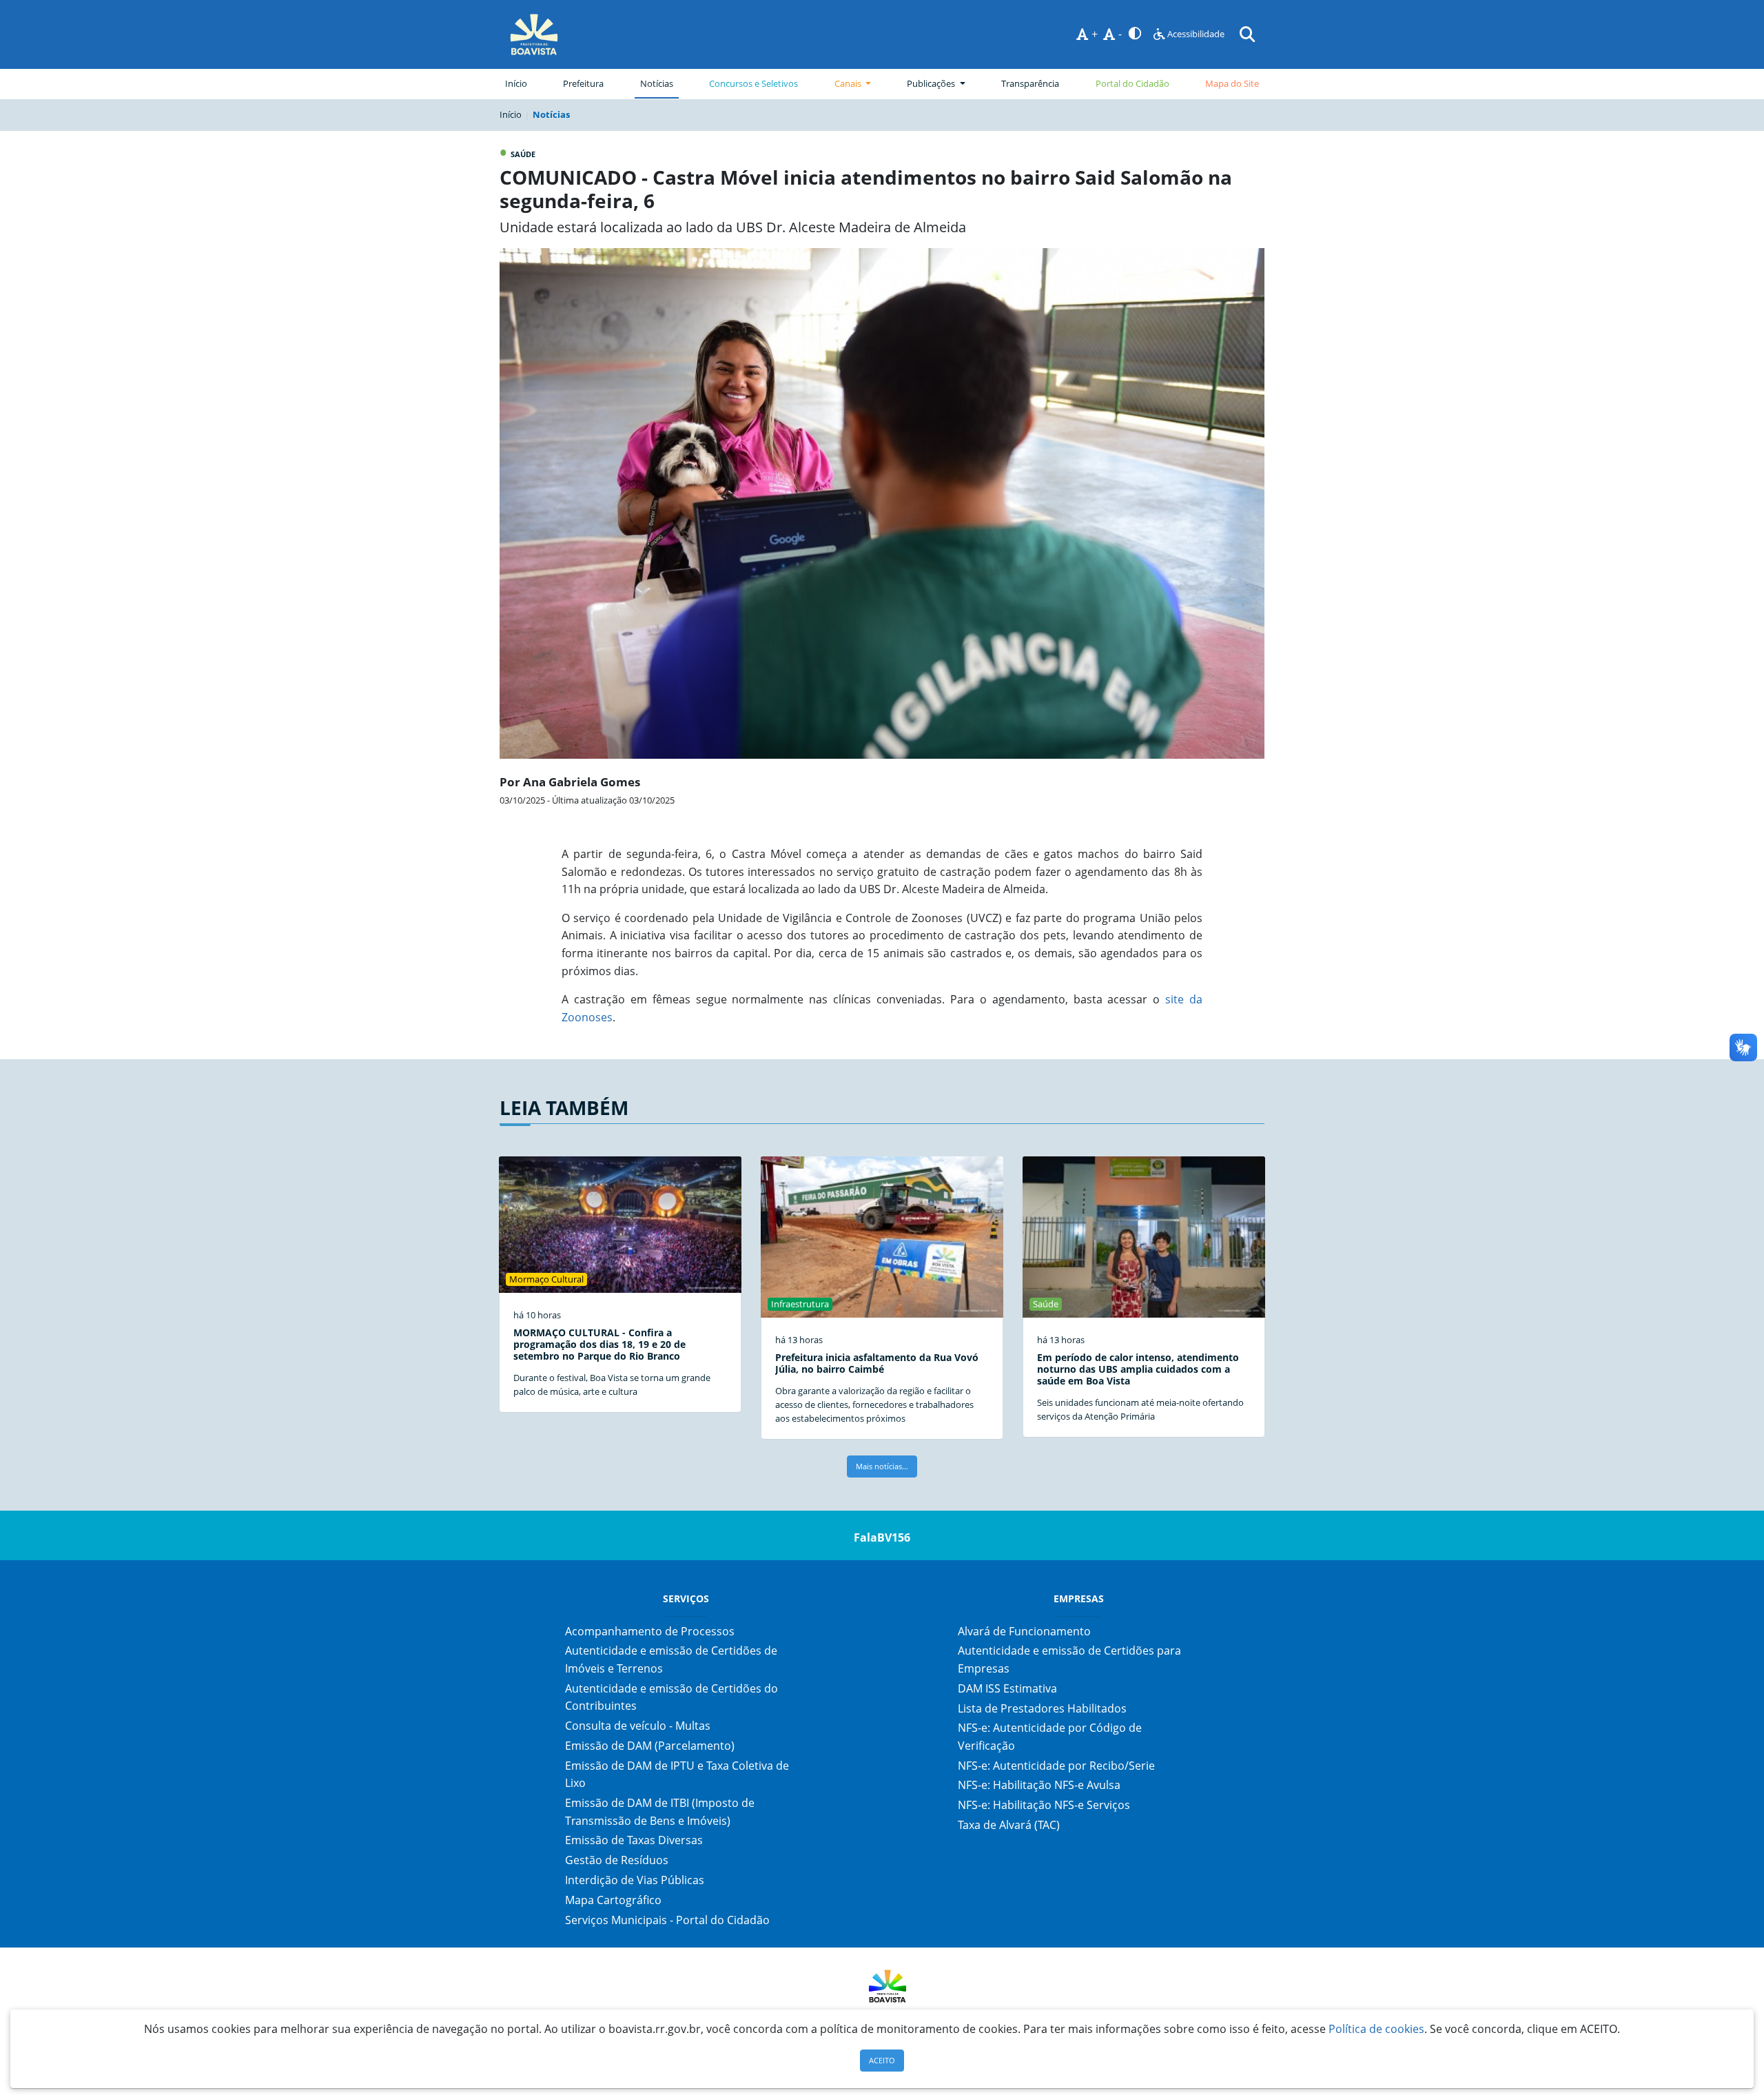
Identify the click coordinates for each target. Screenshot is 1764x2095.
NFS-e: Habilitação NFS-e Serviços (1044, 1805)
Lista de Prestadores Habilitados (1042, 1708)
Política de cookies (1376, 2029)
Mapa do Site (1232, 83)
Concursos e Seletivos (753, 83)
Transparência (1030, 83)
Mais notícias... (882, 1466)
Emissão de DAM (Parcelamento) (650, 1746)
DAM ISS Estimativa (1007, 1688)
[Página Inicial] (534, 34)
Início (516, 83)
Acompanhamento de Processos (650, 1631)
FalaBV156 (882, 1537)
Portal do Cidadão (1132, 83)
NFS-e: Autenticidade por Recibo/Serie (1056, 1766)
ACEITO (882, 2060)
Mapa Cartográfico (613, 1900)
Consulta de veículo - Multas (638, 1726)
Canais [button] (849, 83)
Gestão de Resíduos (617, 1860)
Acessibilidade (1195, 34)
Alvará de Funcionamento (1024, 1631)
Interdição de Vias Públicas (635, 1880)
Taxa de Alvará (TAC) (1009, 1825)
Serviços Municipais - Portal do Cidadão (667, 1920)
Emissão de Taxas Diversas (634, 1840)
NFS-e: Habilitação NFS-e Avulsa (1039, 1785)
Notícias (657, 83)
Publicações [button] (932, 83)
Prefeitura (586, 83)
